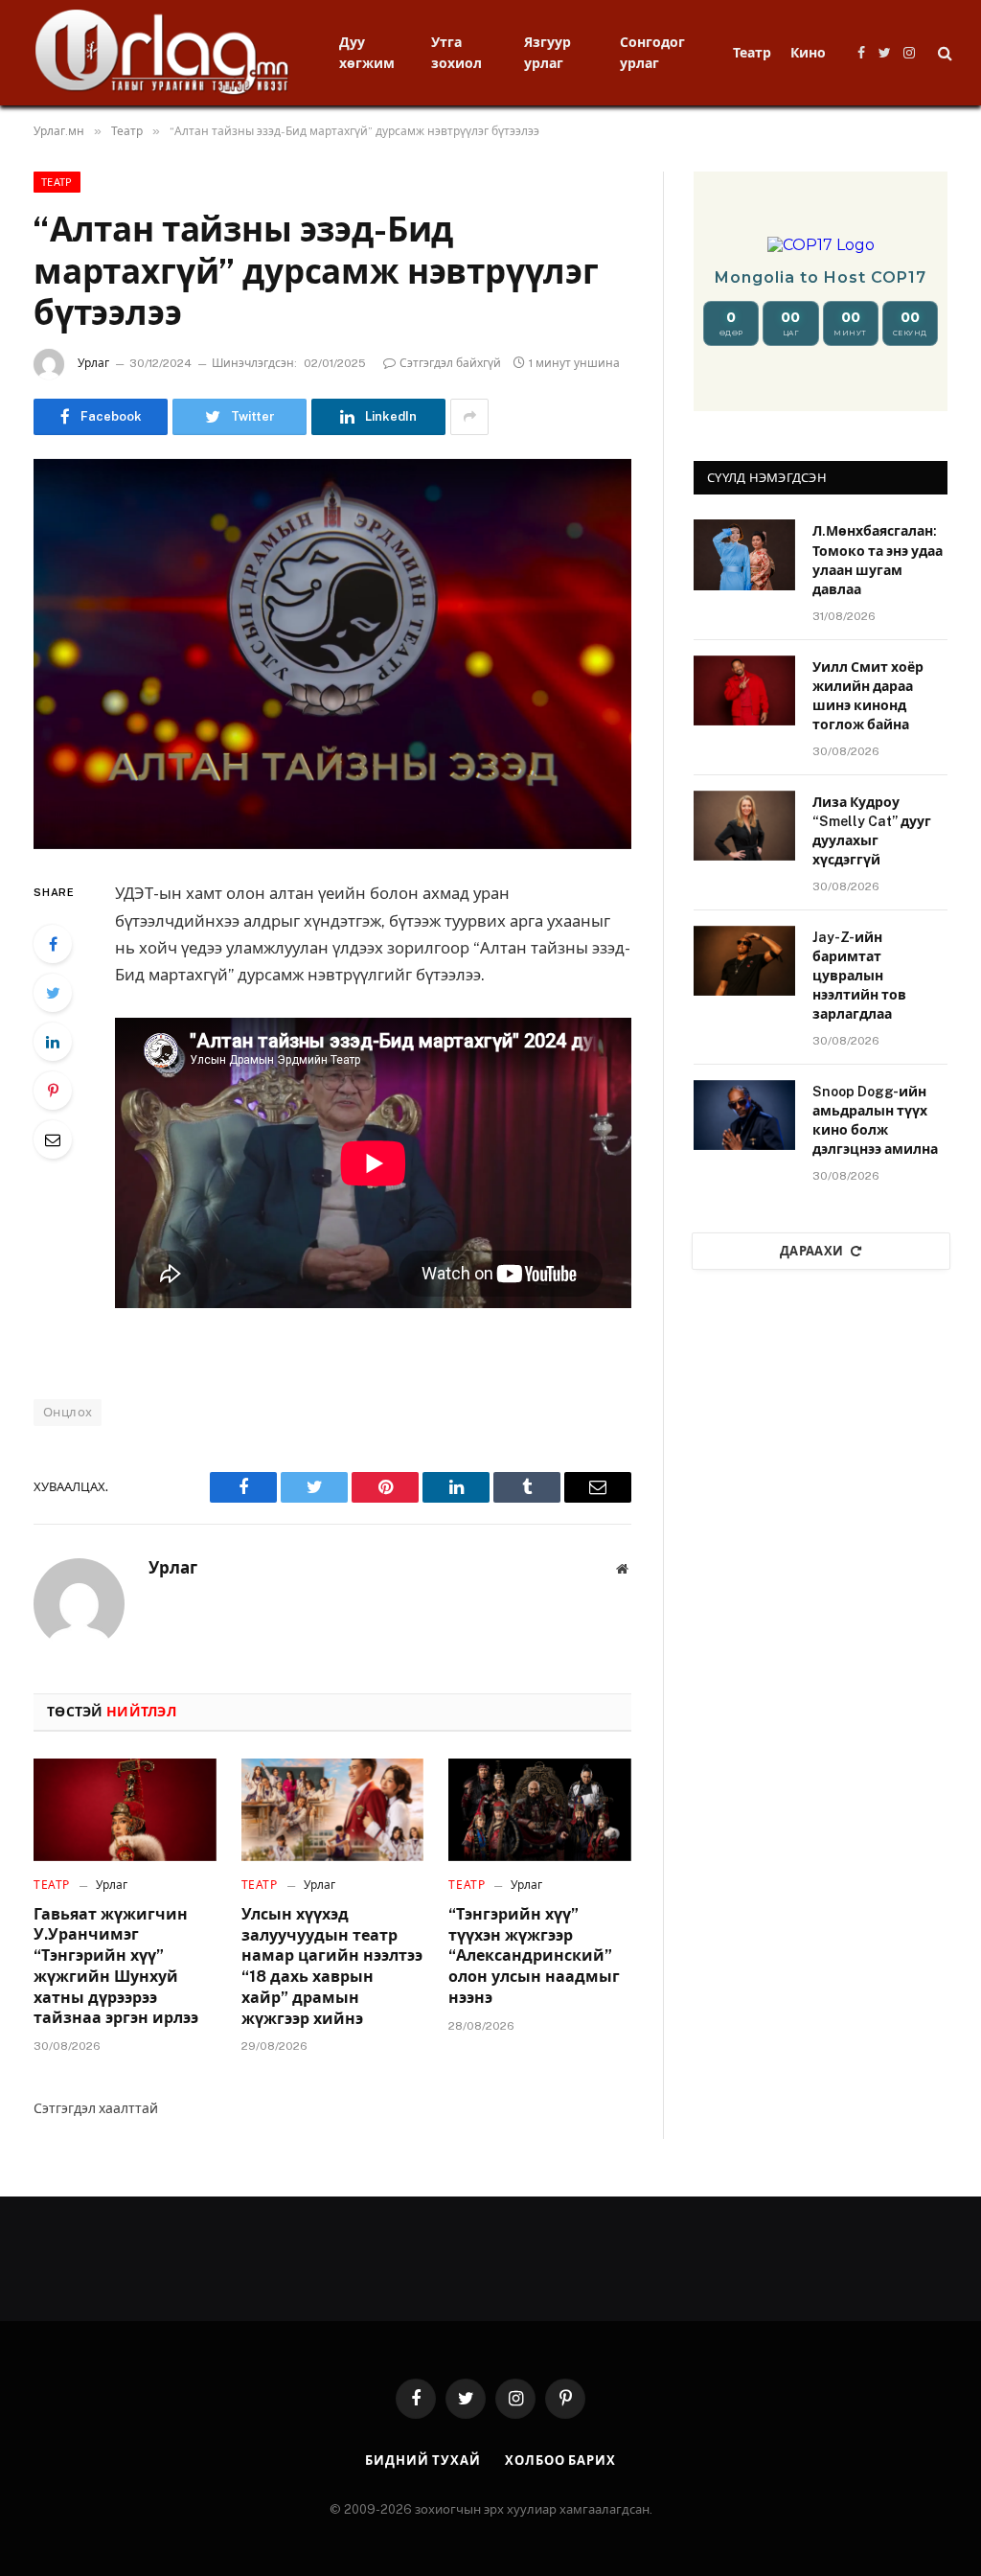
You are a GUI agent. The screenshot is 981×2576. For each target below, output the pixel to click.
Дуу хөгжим (367, 53)
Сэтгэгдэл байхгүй (450, 363)
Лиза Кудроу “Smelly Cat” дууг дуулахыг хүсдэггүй (872, 831)
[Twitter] (53, 993)
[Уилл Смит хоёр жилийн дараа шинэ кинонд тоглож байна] (744, 690)
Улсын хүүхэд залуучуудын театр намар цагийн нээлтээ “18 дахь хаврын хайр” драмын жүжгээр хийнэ (332, 1966)
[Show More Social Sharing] (469, 417)
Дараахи (812, 1251)
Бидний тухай (423, 2461)
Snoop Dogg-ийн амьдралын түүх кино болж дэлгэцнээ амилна (875, 1120)
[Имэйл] (53, 1139)
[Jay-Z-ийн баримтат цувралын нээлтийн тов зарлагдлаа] (744, 961)
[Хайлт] (943, 53)
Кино (808, 53)
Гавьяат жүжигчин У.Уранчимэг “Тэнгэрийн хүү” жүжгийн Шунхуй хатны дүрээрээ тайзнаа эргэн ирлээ (116, 1966)
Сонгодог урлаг (652, 53)
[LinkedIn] (53, 1042)
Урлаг (93, 363)
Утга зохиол (456, 53)
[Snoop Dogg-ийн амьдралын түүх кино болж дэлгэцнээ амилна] (744, 1115)
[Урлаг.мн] (162, 53)
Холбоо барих (560, 2461)
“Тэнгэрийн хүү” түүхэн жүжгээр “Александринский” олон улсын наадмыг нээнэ (534, 1956)
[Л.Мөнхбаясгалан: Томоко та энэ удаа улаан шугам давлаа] (744, 554)
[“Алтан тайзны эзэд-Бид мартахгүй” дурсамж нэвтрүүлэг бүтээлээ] (332, 655)
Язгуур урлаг (548, 53)
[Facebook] (53, 944)
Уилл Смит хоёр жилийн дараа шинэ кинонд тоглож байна (868, 696)
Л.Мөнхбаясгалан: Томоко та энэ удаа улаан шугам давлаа (878, 560)
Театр (752, 53)
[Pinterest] (53, 1091)
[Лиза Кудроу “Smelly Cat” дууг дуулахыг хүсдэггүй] (744, 826)
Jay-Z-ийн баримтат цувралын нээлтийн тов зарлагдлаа (859, 976)
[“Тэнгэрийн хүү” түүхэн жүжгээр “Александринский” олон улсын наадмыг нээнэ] (540, 1810)
